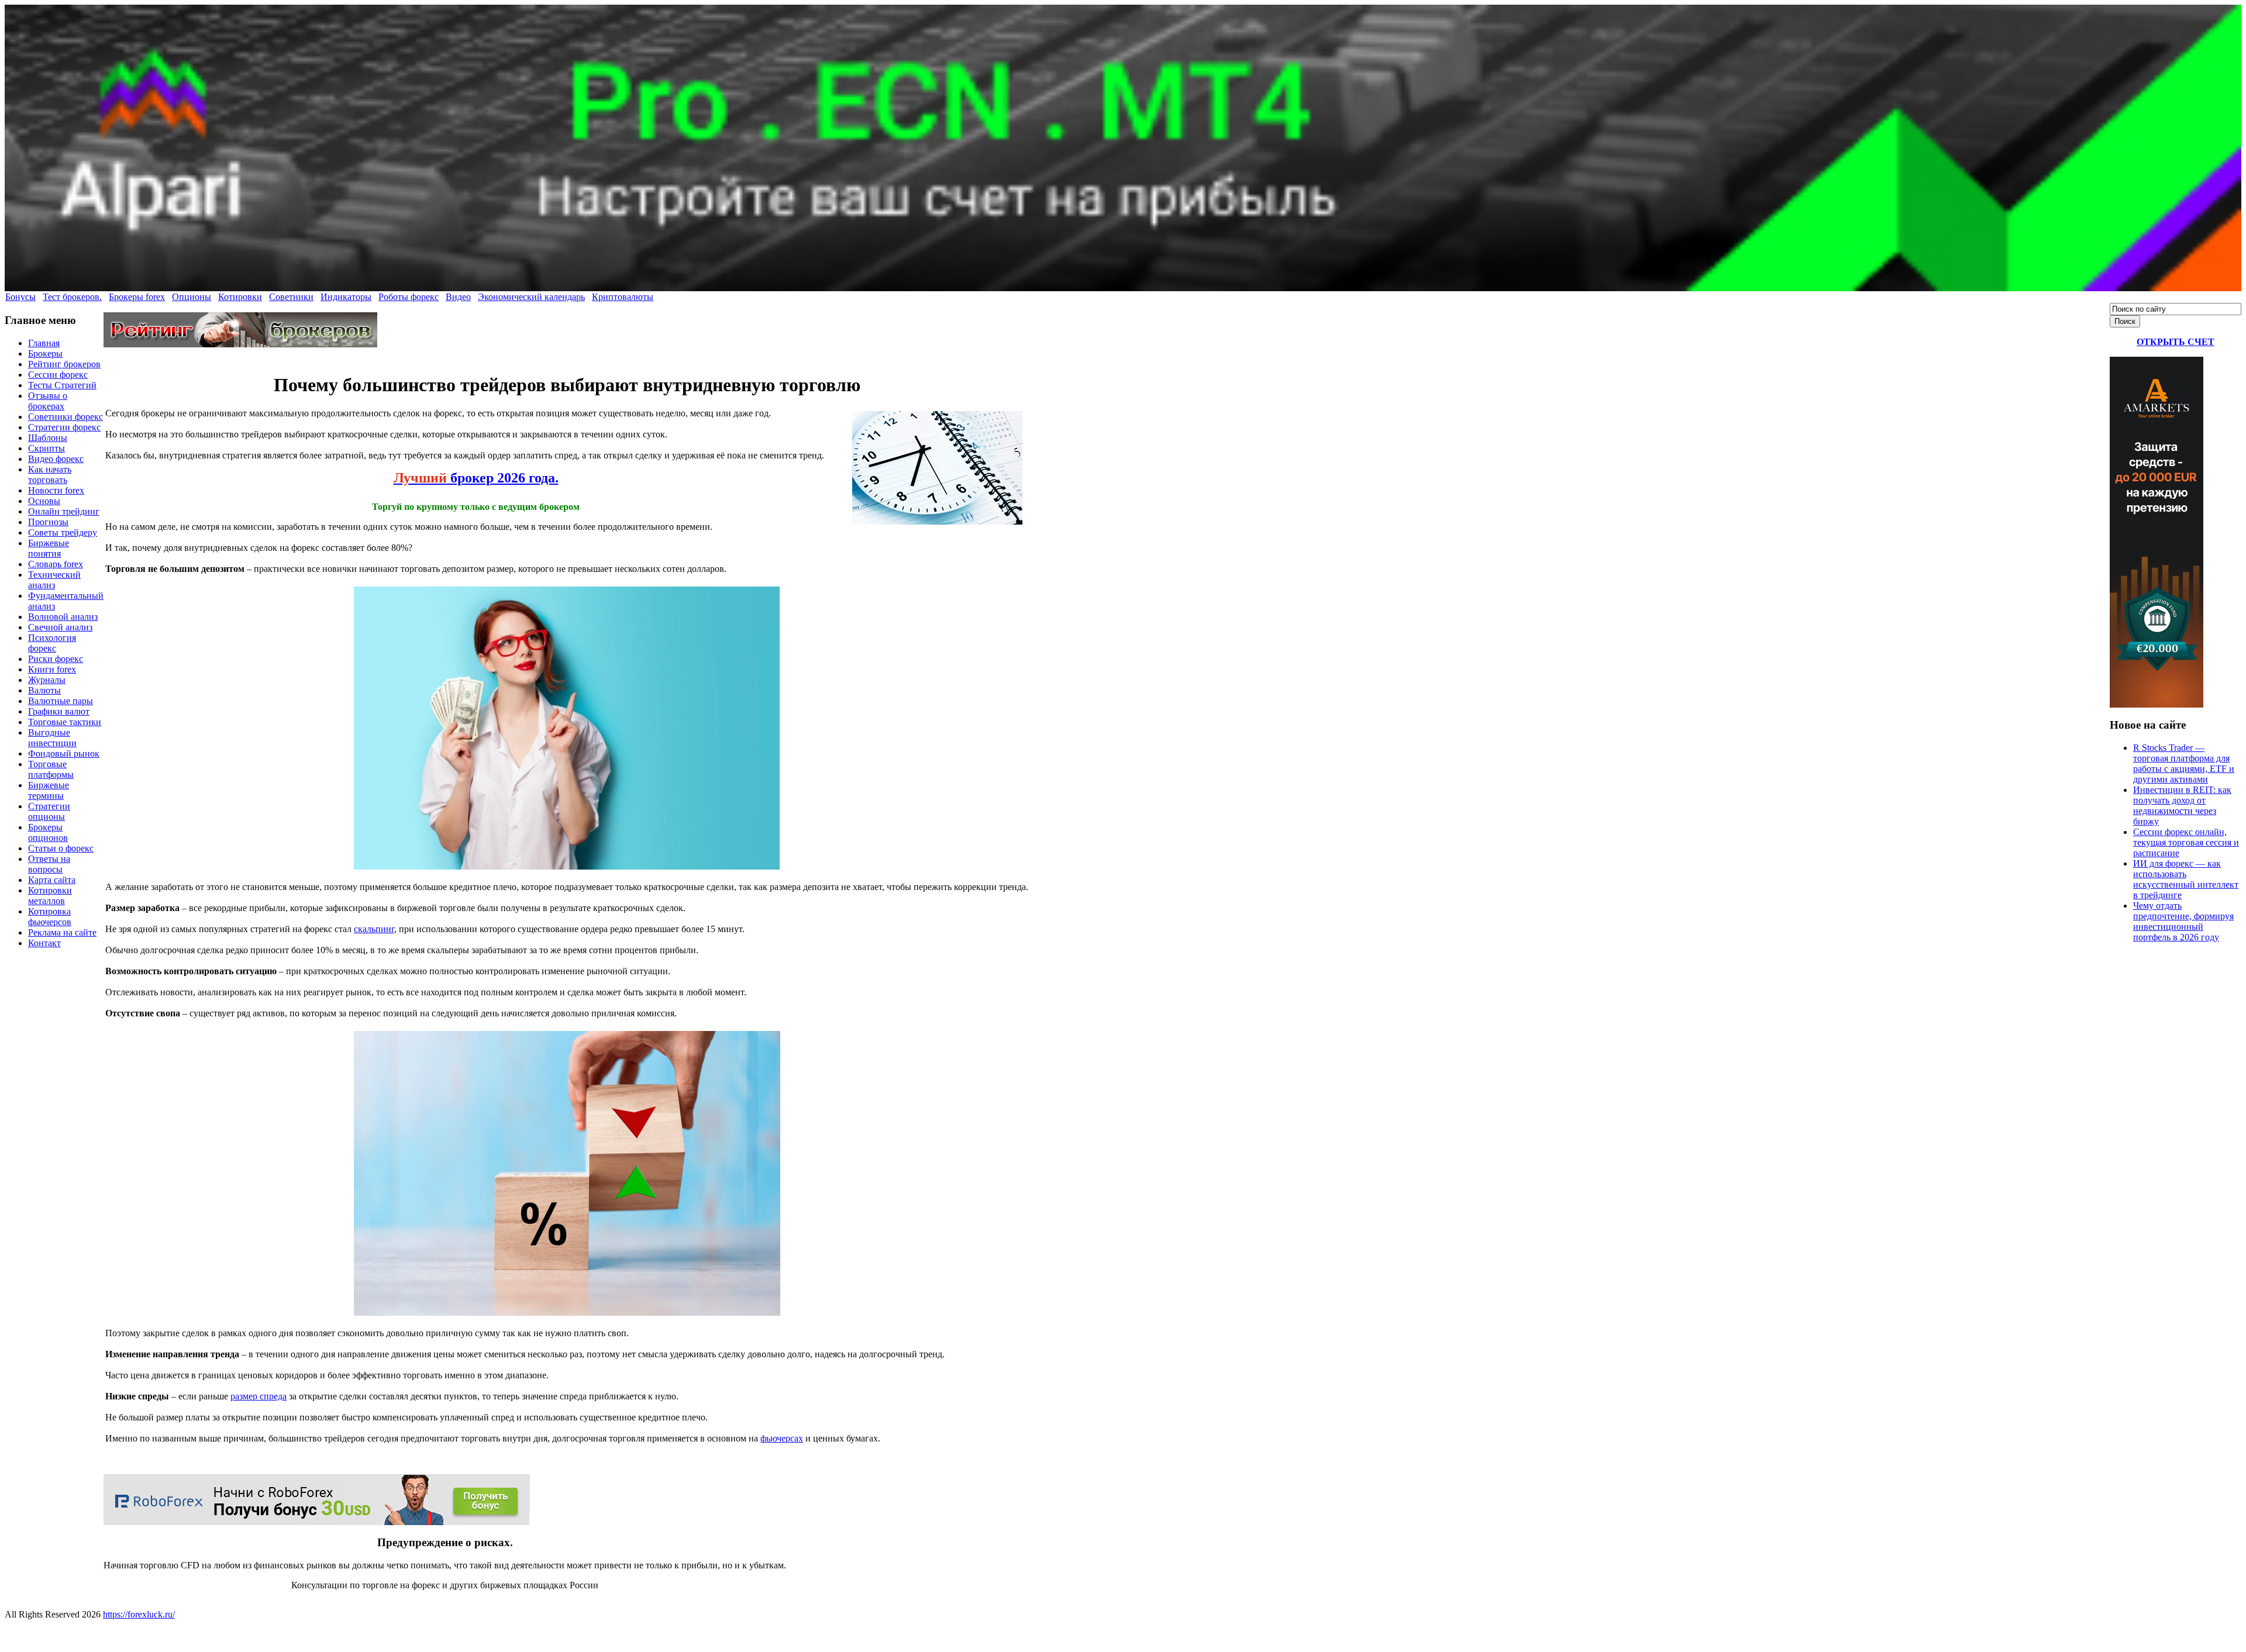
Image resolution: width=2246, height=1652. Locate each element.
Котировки (240, 297)
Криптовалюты (623, 297)
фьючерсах (782, 1438)
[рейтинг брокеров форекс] (240, 344)
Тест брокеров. (72, 297)
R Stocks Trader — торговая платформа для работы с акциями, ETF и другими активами (2184, 763)
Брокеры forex (137, 297)
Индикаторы (346, 297)
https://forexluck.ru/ (139, 1614)
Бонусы (20, 297)
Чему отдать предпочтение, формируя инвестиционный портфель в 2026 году (2183, 921)
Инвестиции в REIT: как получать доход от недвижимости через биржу (2182, 806)
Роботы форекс (409, 297)
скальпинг (374, 929)
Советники (291, 297)
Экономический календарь (531, 297)
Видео (458, 297)
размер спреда (259, 1396)
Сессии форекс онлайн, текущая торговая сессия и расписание (2186, 842)
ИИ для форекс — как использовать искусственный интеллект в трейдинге (2186, 879)
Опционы (192, 297)
